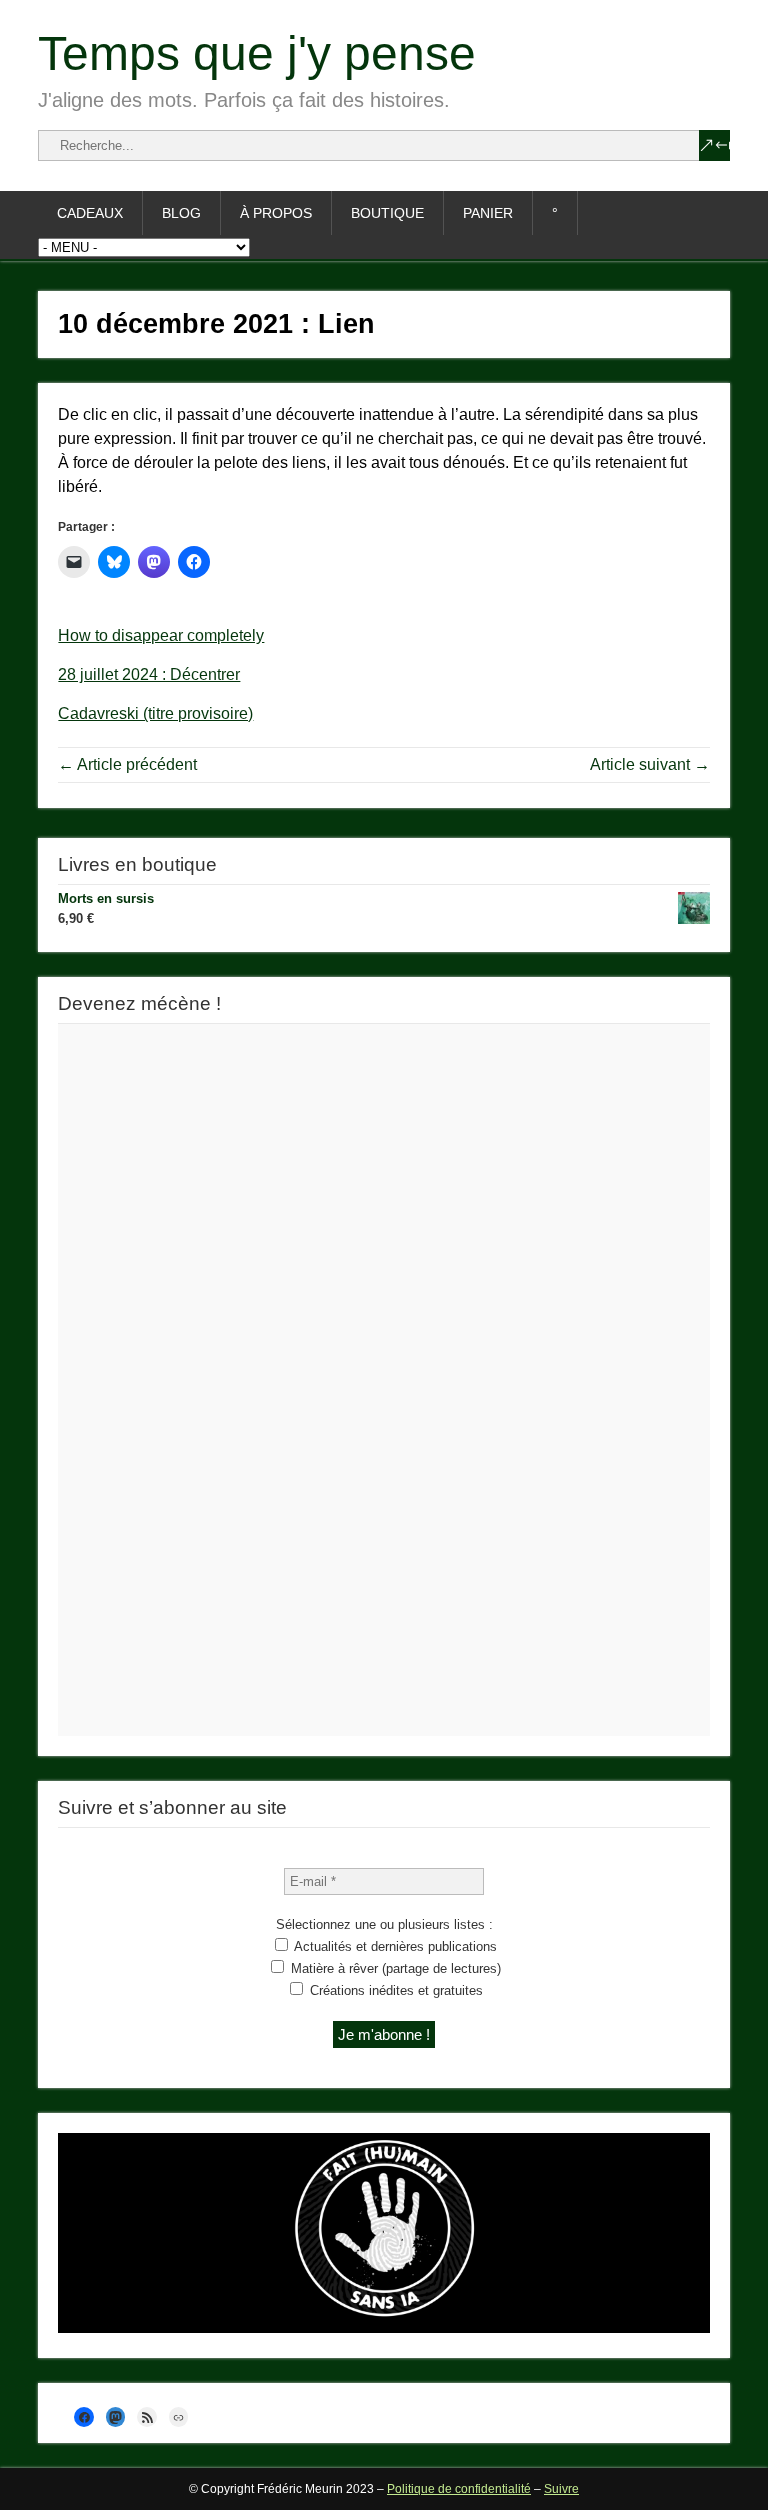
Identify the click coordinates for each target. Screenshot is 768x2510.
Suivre (561, 2489)
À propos (276, 213)
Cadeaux (90, 213)
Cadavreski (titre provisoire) (155, 713)
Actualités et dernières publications (394, 1946)
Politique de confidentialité (459, 2489)
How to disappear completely (161, 635)
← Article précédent (127, 764)
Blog (181, 213)
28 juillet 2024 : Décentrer (149, 674)
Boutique (387, 213)
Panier (488, 213)
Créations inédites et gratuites (394, 1990)
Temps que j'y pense (257, 53)
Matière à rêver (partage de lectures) (394, 1968)
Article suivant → (650, 764)
